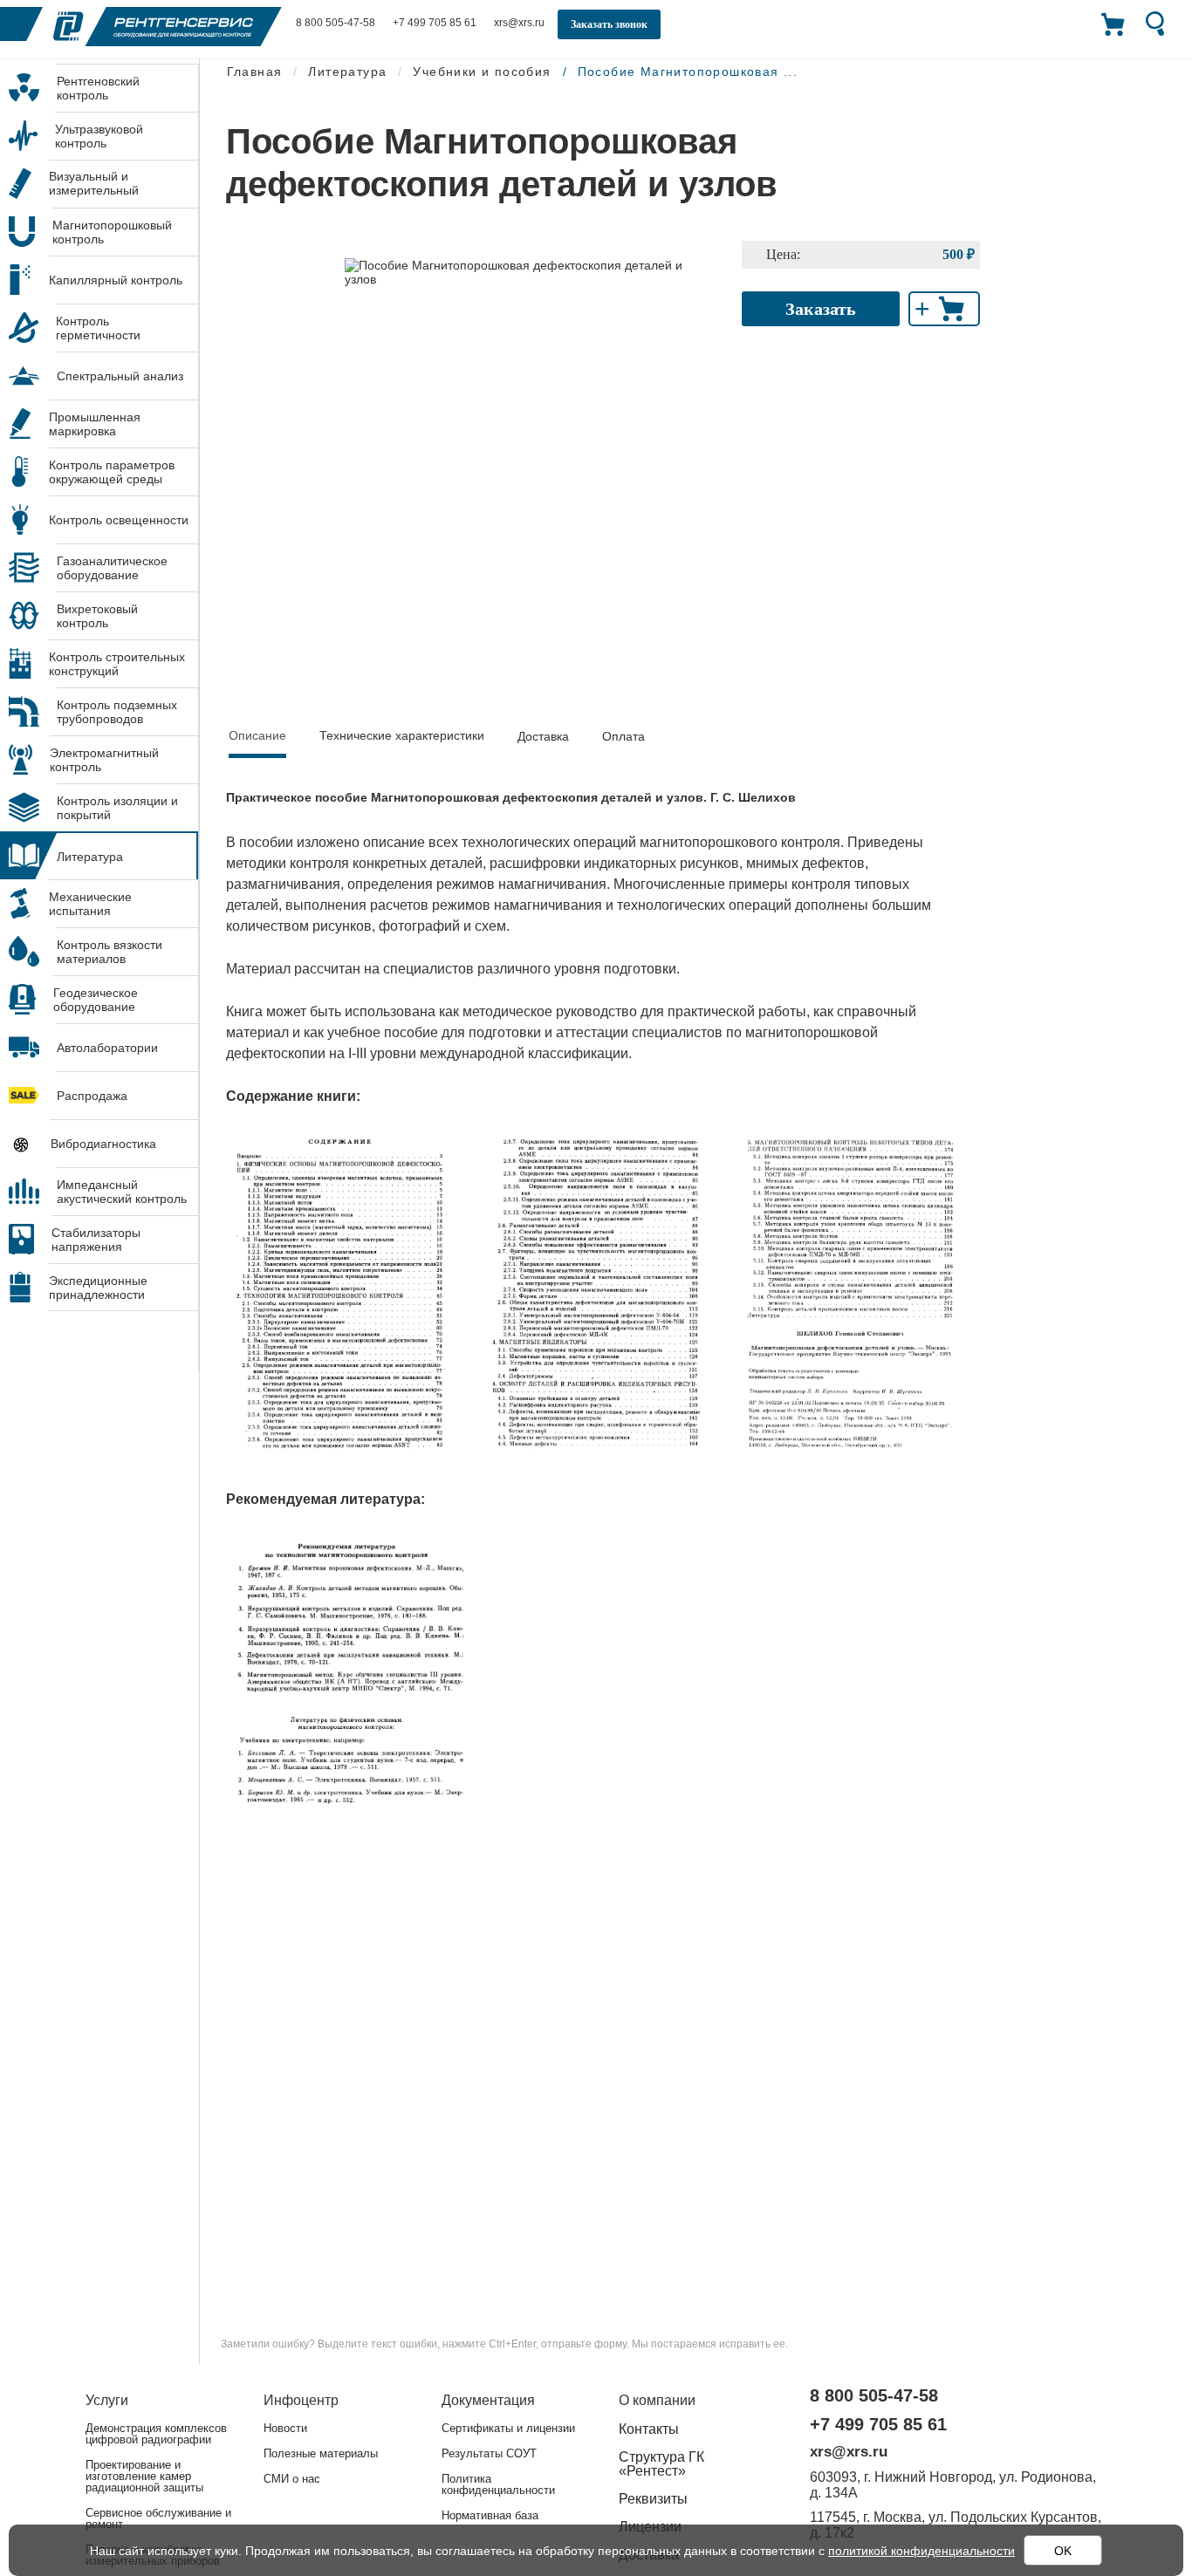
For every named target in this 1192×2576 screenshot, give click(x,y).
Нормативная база (490, 2515)
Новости (285, 2428)
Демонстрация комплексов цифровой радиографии (156, 2434)
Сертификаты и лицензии (508, 2428)
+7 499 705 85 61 (435, 23)
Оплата (623, 736)
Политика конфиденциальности (498, 2484)
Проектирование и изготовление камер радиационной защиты (144, 2476)
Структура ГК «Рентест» (661, 2464)
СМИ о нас (292, 2479)
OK (1063, 2551)
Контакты (649, 2429)
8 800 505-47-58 (336, 23)
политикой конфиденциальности (921, 2551)
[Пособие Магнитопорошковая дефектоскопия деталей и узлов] (530, 271)
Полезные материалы (321, 2453)
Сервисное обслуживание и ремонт (158, 2518)
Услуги (107, 2400)
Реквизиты (653, 2499)
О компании (657, 2400)
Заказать (821, 309)
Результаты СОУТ (489, 2453)
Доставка (543, 736)
